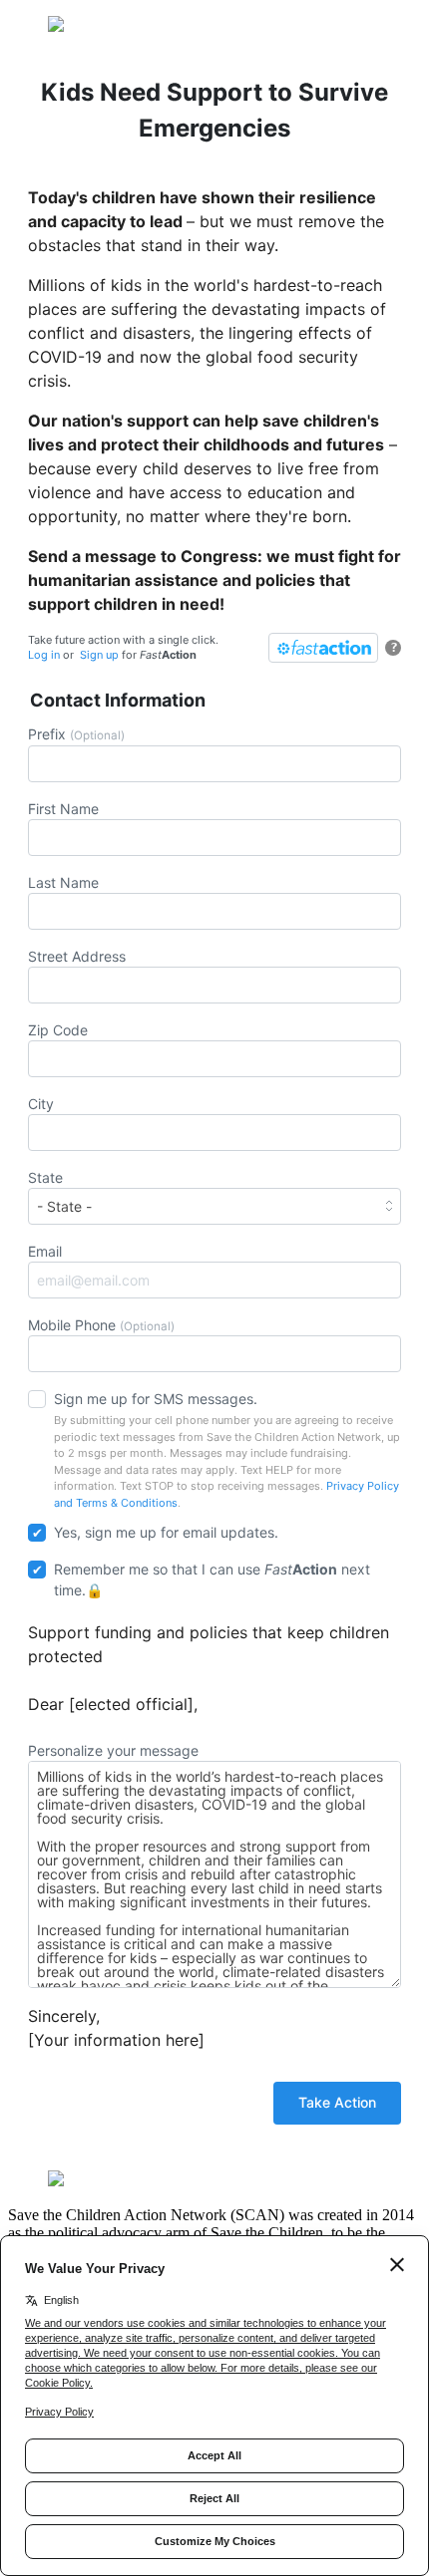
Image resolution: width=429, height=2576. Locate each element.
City (41, 1104)
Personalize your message (113, 1750)
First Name (63, 809)
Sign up (99, 655)
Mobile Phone (101, 1325)
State (45, 1177)
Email (45, 1251)
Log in (44, 655)
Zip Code (58, 1030)
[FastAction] (323, 648)
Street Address (77, 956)
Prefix (76, 734)
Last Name (63, 882)
